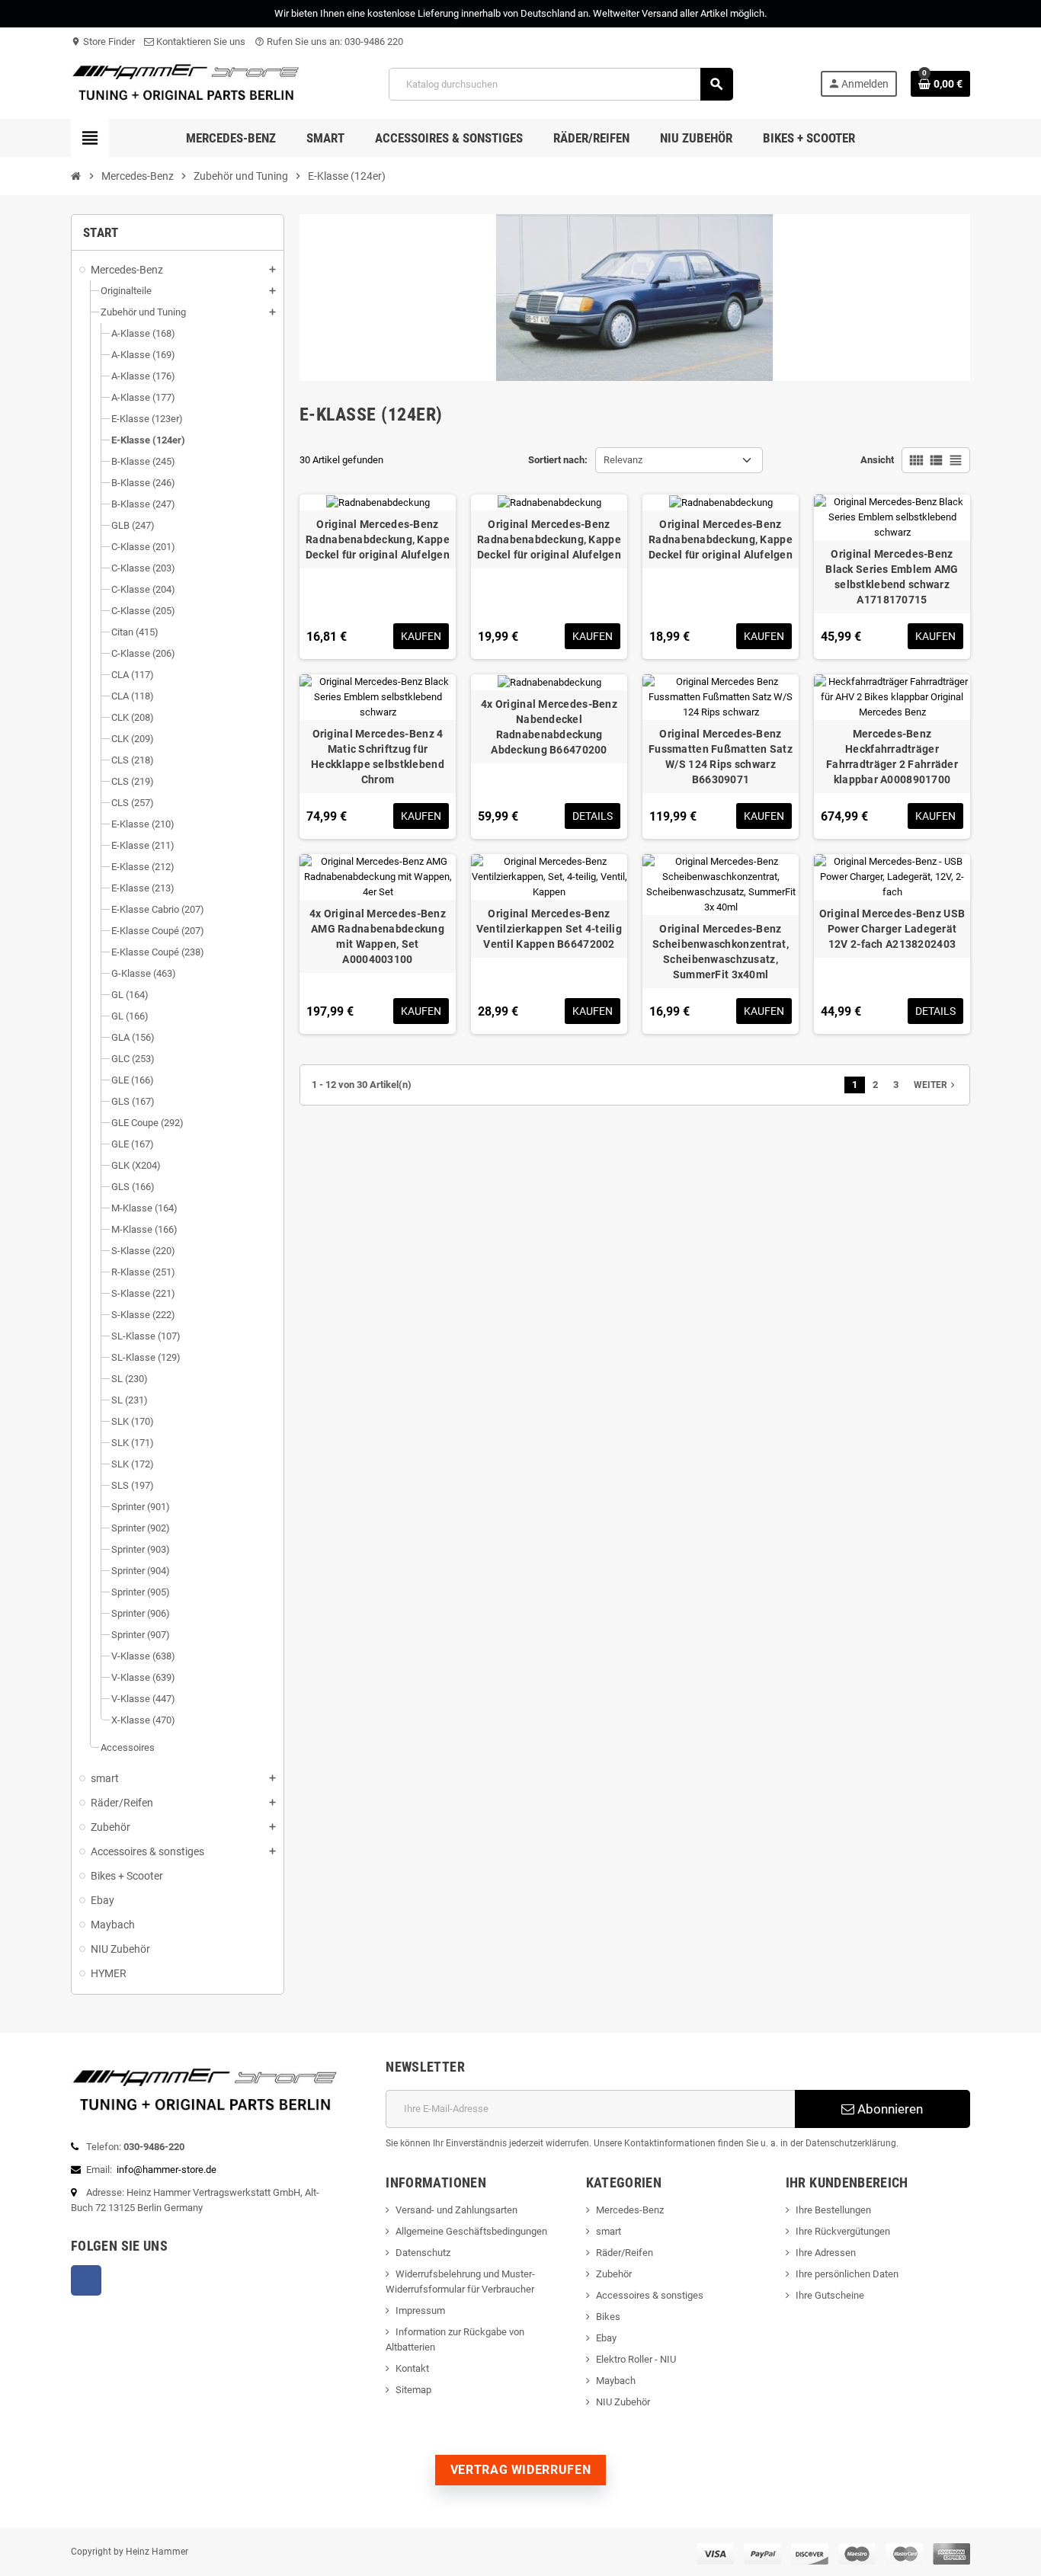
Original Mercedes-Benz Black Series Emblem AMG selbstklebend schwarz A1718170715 (892, 577)
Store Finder (103, 42)
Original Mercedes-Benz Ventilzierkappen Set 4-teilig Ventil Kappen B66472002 (549, 929)
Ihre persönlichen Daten (847, 2274)
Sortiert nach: (558, 460)
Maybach (616, 2381)
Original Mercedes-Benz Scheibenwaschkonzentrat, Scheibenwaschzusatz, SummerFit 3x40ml (721, 952)
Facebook (86, 2280)
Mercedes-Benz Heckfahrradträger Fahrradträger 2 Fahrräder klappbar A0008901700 (892, 757)
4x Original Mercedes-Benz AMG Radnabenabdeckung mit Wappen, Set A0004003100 (378, 936)
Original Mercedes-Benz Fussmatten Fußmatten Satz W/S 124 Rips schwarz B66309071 (721, 757)
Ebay (606, 2338)
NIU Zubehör (623, 2402)
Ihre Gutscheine (830, 2295)
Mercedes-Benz (630, 2210)
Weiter (936, 1085)
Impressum (420, 2310)
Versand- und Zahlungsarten (456, 2210)
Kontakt (412, 2368)
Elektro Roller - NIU (636, 2359)
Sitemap (413, 2390)
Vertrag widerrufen (521, 2470)
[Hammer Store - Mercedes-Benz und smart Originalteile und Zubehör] (186, 83)
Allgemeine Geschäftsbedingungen (471, 2231)
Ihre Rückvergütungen (843, 2231)
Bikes (608, 2317)
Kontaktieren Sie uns (200, 42)
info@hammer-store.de (167, 2170)
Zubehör (614, 2274)
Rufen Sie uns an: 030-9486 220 (329, 42)
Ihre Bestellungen (833, 2210)
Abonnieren (889, 2109)
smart (609, 2231)
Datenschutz (423, 2253)
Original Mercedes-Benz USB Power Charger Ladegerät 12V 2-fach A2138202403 (892, 929)
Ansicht (877, 460)
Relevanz (623, 460)
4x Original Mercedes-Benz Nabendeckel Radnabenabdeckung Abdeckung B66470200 (549, 727)
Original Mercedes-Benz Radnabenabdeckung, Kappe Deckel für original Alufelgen (378, 539)
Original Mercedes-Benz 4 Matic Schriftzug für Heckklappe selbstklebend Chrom (378, 757)
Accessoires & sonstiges (650, 2295)
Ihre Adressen (826, 2253)
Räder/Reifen (625, 2253)
